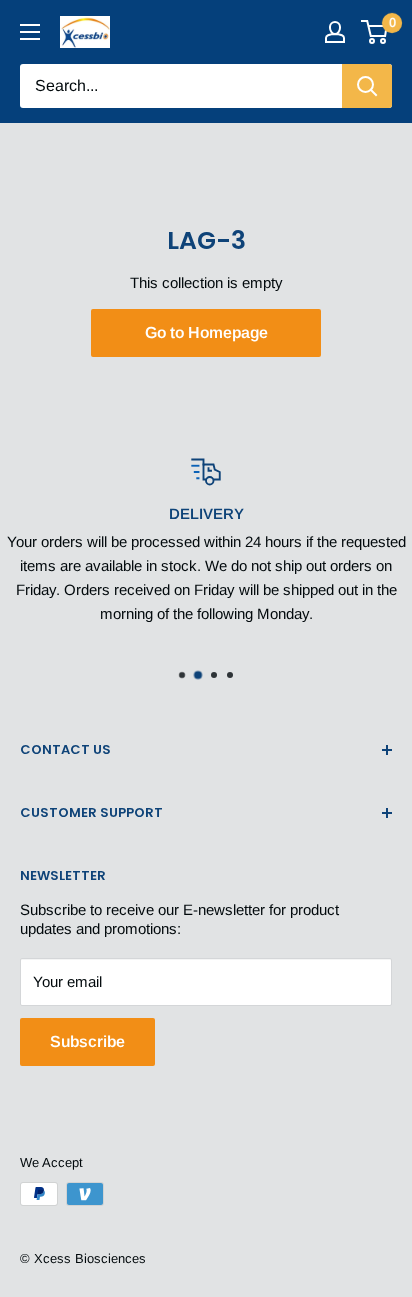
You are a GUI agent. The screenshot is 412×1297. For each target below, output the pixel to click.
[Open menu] (30, 32)
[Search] (367, 86)
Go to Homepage (206, 332)
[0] (375, 32)
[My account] (335, 32)
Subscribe (87, 1041)
